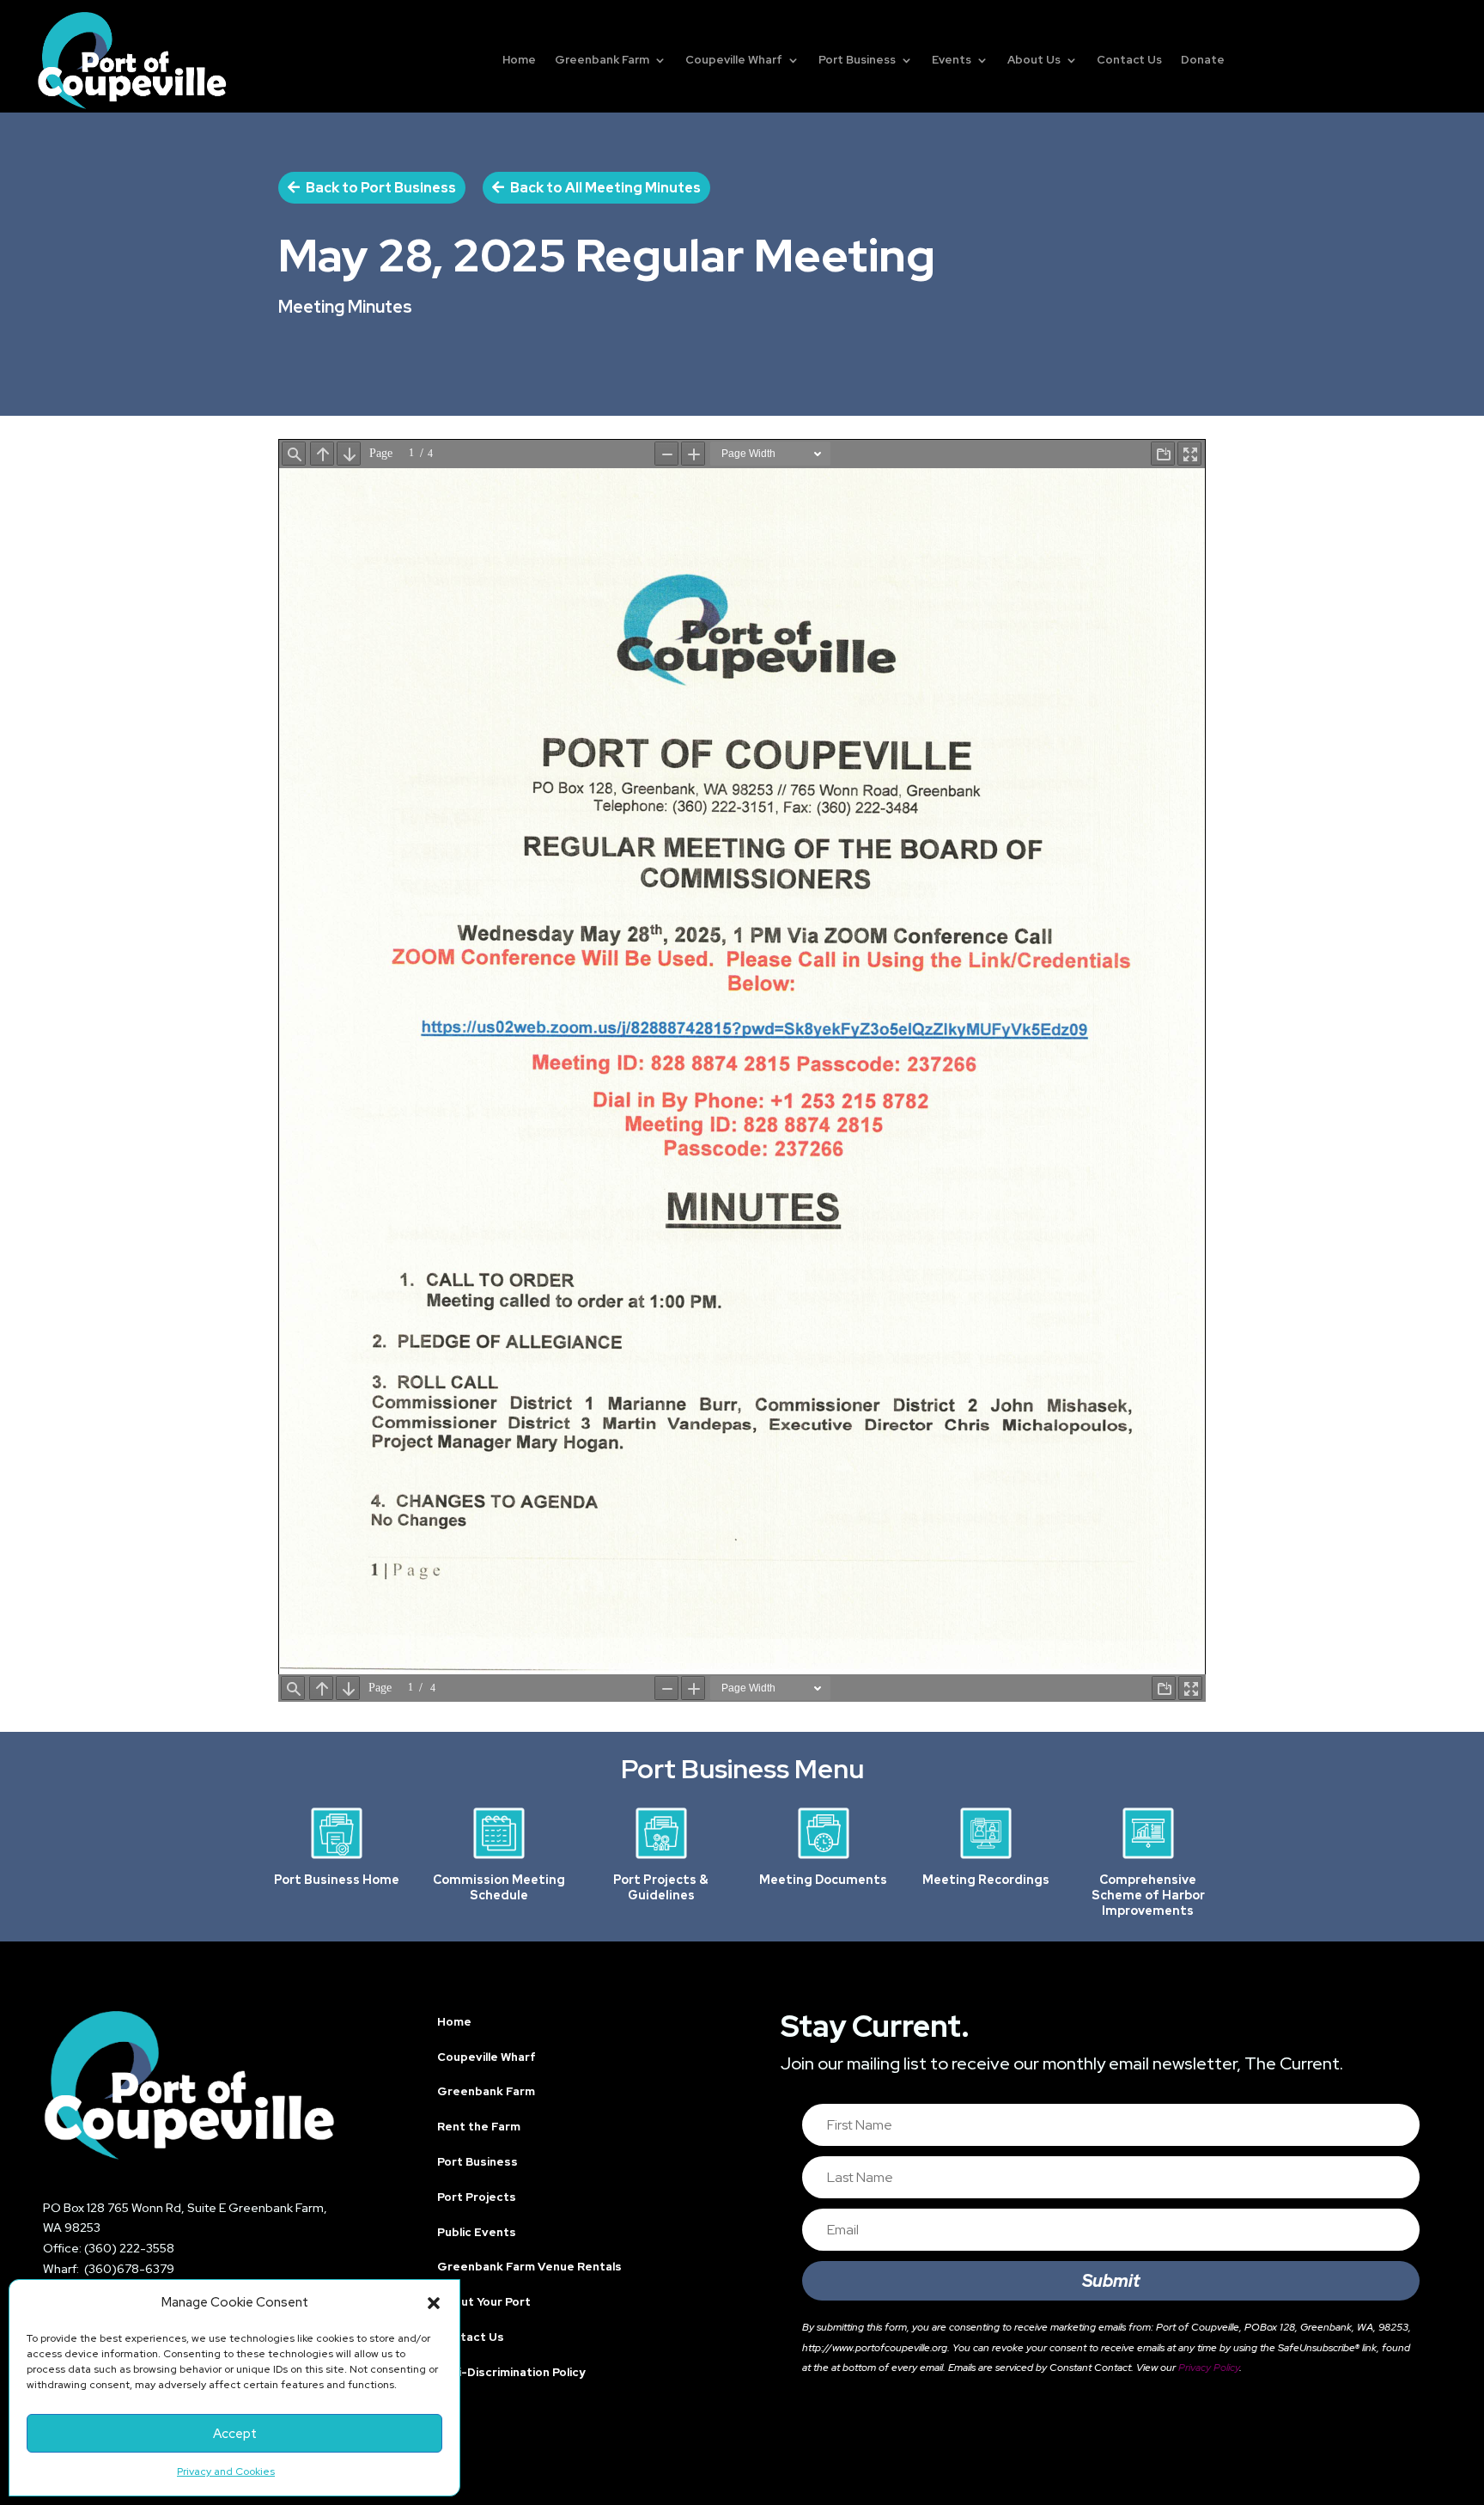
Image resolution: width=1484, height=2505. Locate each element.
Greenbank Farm (602, 60)
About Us (1034, 60)
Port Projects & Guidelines (661, 1887)
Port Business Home (337, 1880)
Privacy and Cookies (226, 2471)
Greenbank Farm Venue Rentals (529, 2267)
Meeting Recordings (986, 1880)
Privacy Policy (1209, 2368)
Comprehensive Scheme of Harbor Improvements (1148, 1895)
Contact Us (1129, 60)
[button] (434, 2303)
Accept (235, 2434)
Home (519, 60)
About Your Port (484, 2302)
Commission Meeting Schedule (499, 1887)
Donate (1203, 60)
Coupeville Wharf (734, 60)
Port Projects (477, 2197)
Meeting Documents (823, 1880)
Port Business (857, 60)
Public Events (477, 2232)
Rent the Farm (479, 2127)
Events (952, 60)
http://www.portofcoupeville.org (875, 2348)
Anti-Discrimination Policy (511, 2372)
